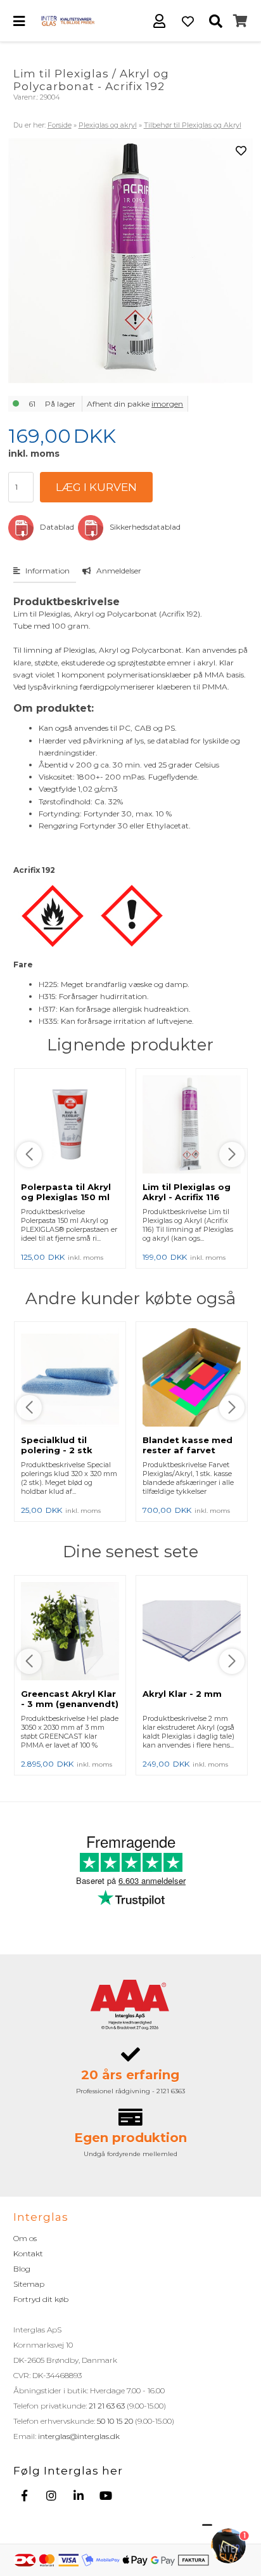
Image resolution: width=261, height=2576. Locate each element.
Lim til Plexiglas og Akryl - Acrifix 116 (187, 1192)
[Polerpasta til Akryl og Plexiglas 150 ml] (70, 1125)
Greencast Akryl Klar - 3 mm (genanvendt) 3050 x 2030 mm (70, 1704)
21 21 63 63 (107, 2406)
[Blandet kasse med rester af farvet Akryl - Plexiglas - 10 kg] (192, 1378)
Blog (22, 2269)
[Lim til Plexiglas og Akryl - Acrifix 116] (192, 1125)
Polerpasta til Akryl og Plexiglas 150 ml (66, 1192)
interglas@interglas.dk (79, 2436)
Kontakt (28, 2253)
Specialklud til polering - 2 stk (57, 1445)
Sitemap (29, 2284)
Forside (60, 125)
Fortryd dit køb (41, 2299)
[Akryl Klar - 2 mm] (192, 1632)
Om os (25, 2238)
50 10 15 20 (115, 2421)
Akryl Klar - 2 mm (182, 1694)
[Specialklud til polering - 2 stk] (70, 1378)
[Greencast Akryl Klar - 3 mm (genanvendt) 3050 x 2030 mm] (70, 1632)
